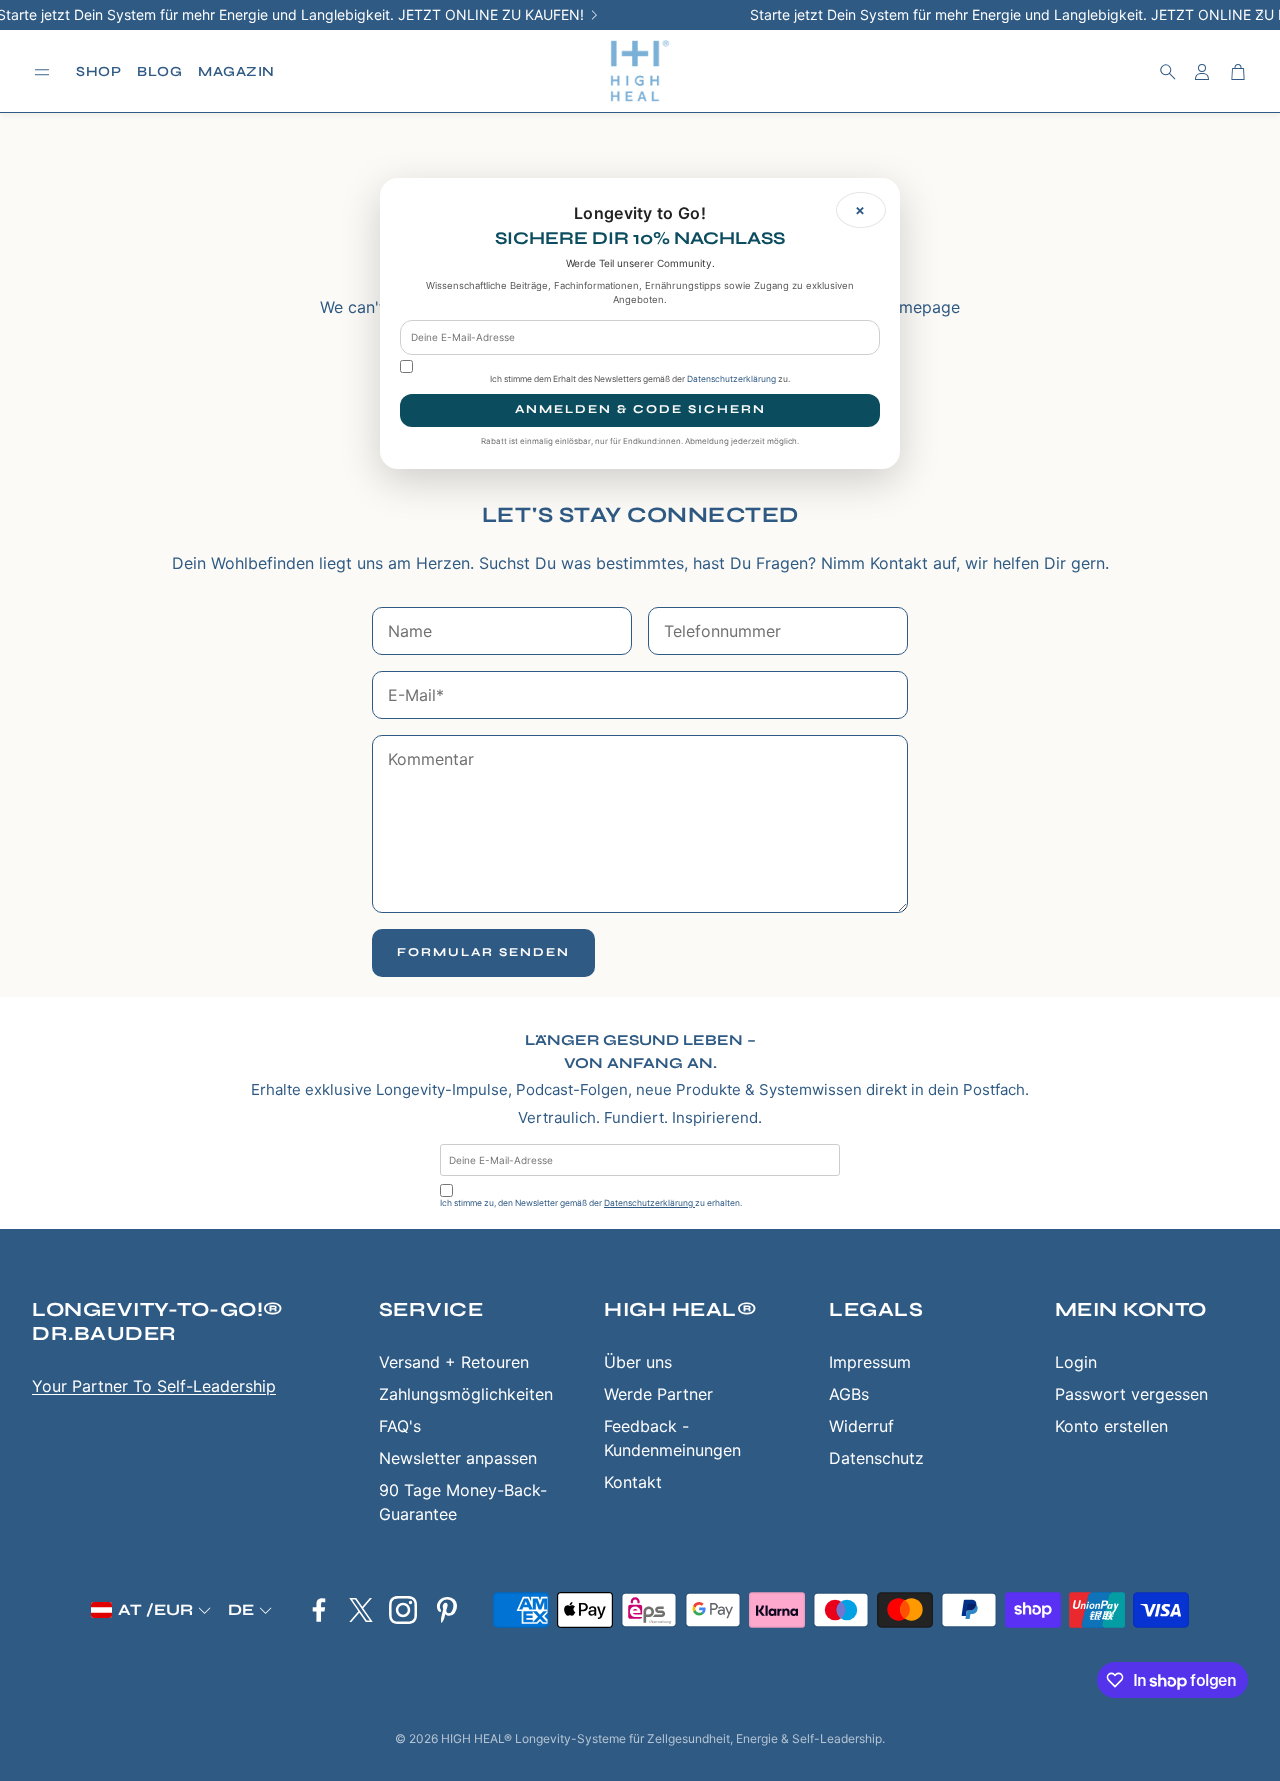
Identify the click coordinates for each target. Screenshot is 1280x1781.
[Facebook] (319, 1610)
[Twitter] (361, 1610)
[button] (42, 72)
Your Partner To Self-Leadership (154, 1386)
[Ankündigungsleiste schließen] (1260, 15)
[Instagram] (403, 1610)
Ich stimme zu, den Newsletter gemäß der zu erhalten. (591, 1203)
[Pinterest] (447, 1610)
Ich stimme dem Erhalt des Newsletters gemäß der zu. (640, 379)
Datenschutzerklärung (649, 1203)
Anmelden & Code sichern (640, 409)
